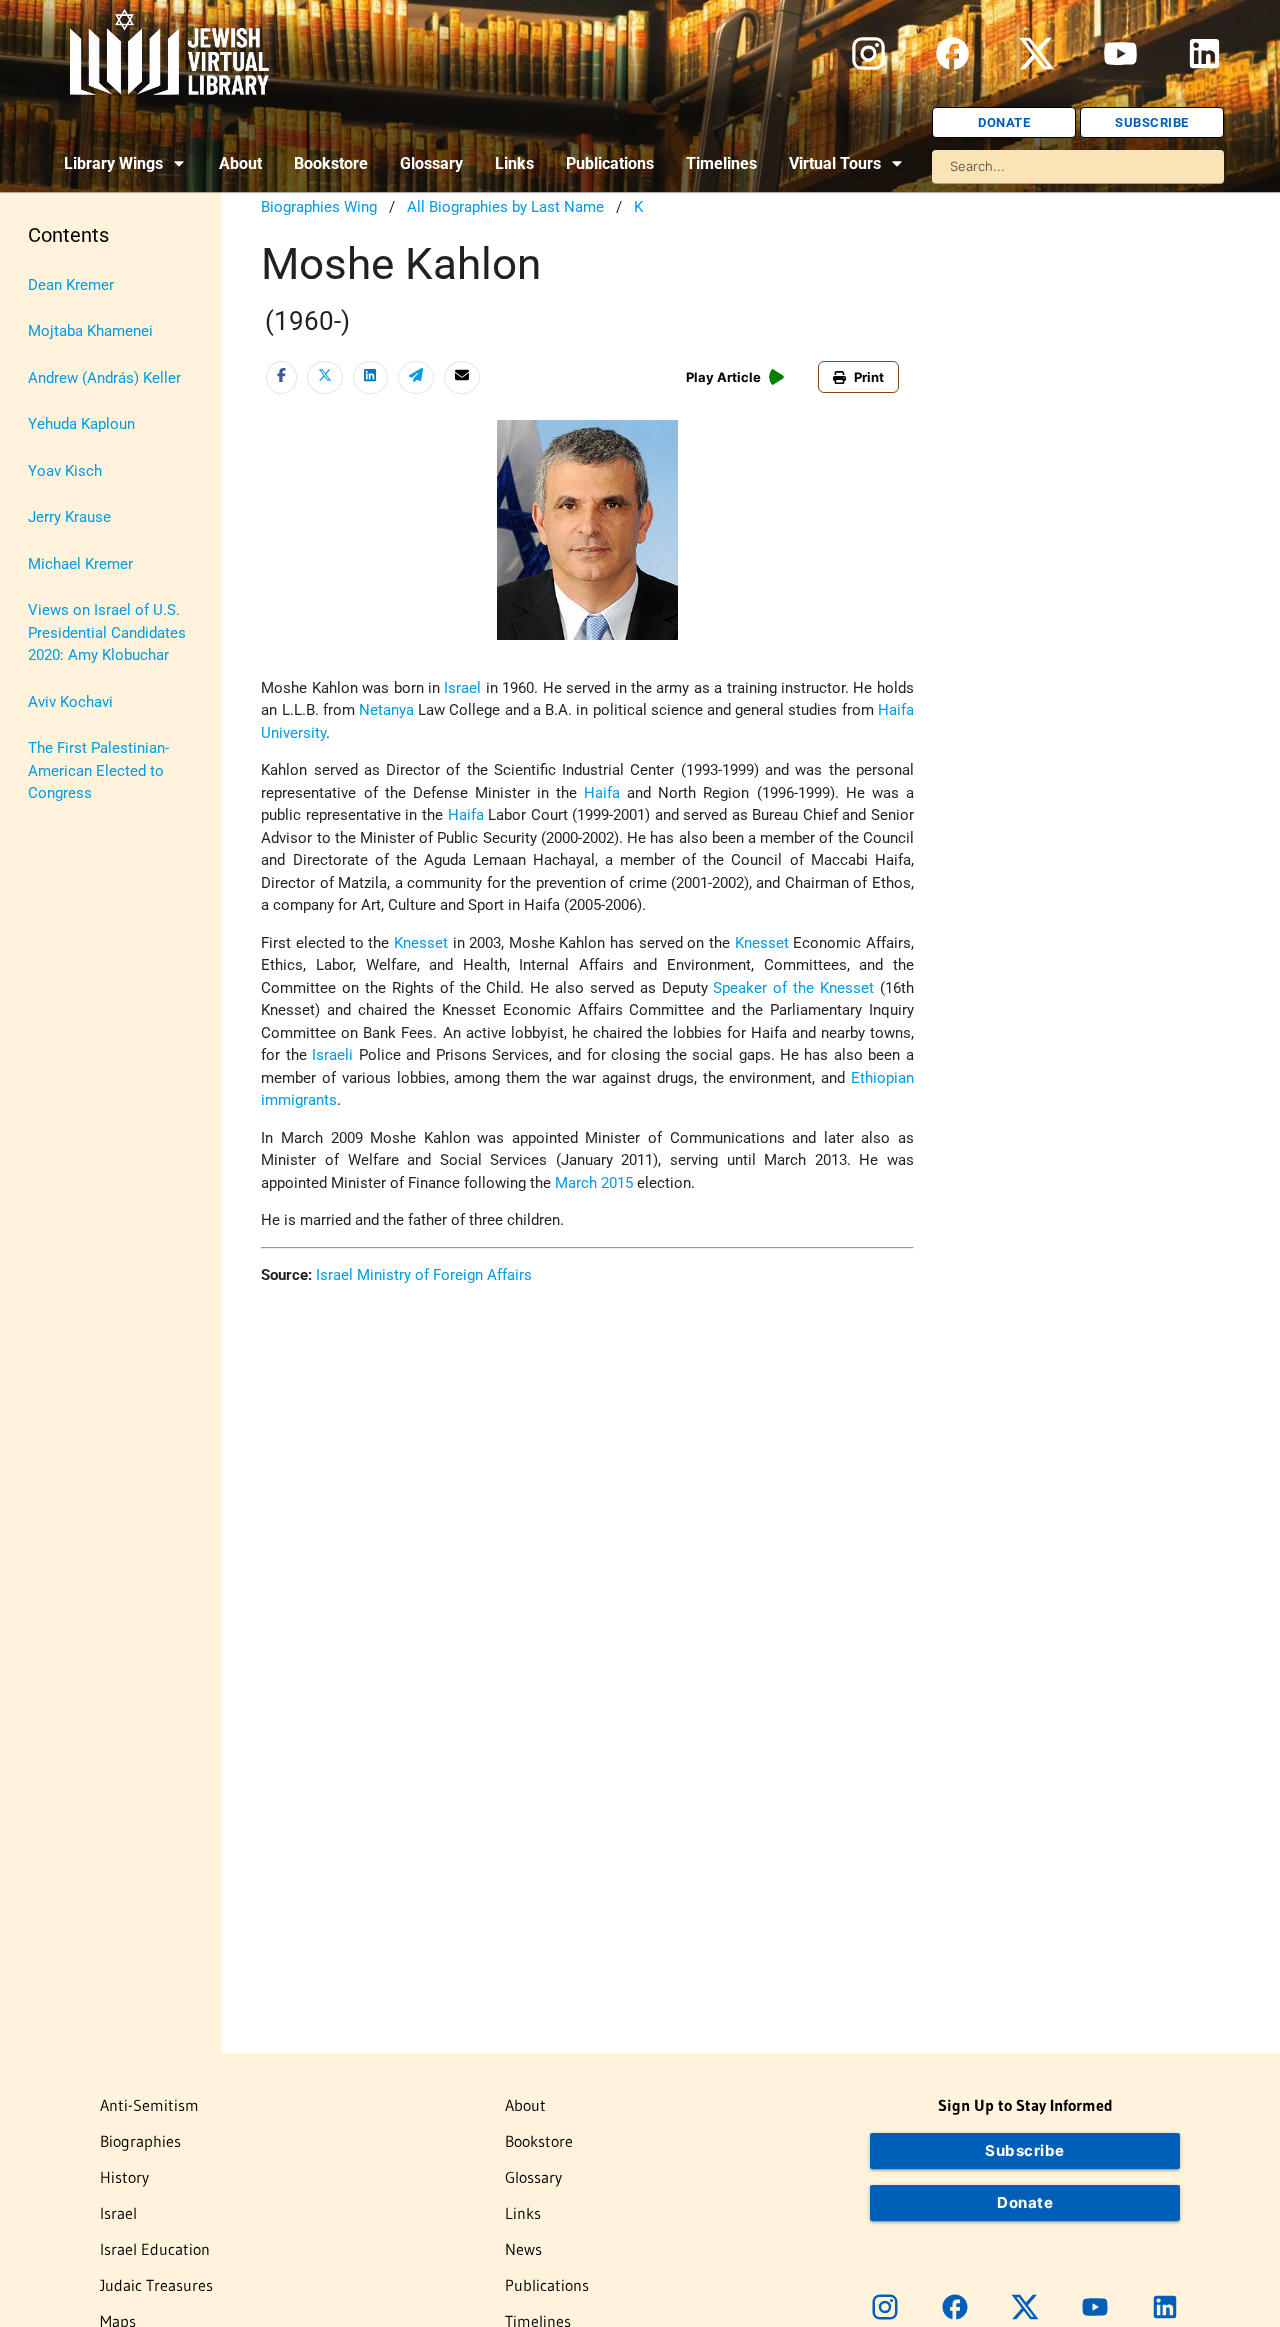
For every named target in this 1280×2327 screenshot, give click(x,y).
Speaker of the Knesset (793, 988)
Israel (462, 688)
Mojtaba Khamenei (90, 331)
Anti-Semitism (149, 2105)
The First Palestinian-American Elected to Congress (98, 770)
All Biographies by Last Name (505, 207)
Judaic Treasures (156, 2285)
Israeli (332, 1055)
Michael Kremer (80, 564)
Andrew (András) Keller (104, 378)
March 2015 (594, 1183)
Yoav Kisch (65, 471)
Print (869, 377)
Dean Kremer (71, 285)
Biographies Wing (319, 207)
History (124, 2177)
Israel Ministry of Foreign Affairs (424, 1275)
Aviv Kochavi (70, 702)
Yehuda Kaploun (81, 424)
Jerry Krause (69, 517)
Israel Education (155, 2249)
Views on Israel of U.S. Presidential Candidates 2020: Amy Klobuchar (107, 632)
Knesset (421, 943)
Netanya (386, 710)
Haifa (602, 793)
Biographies (140, 2141)
